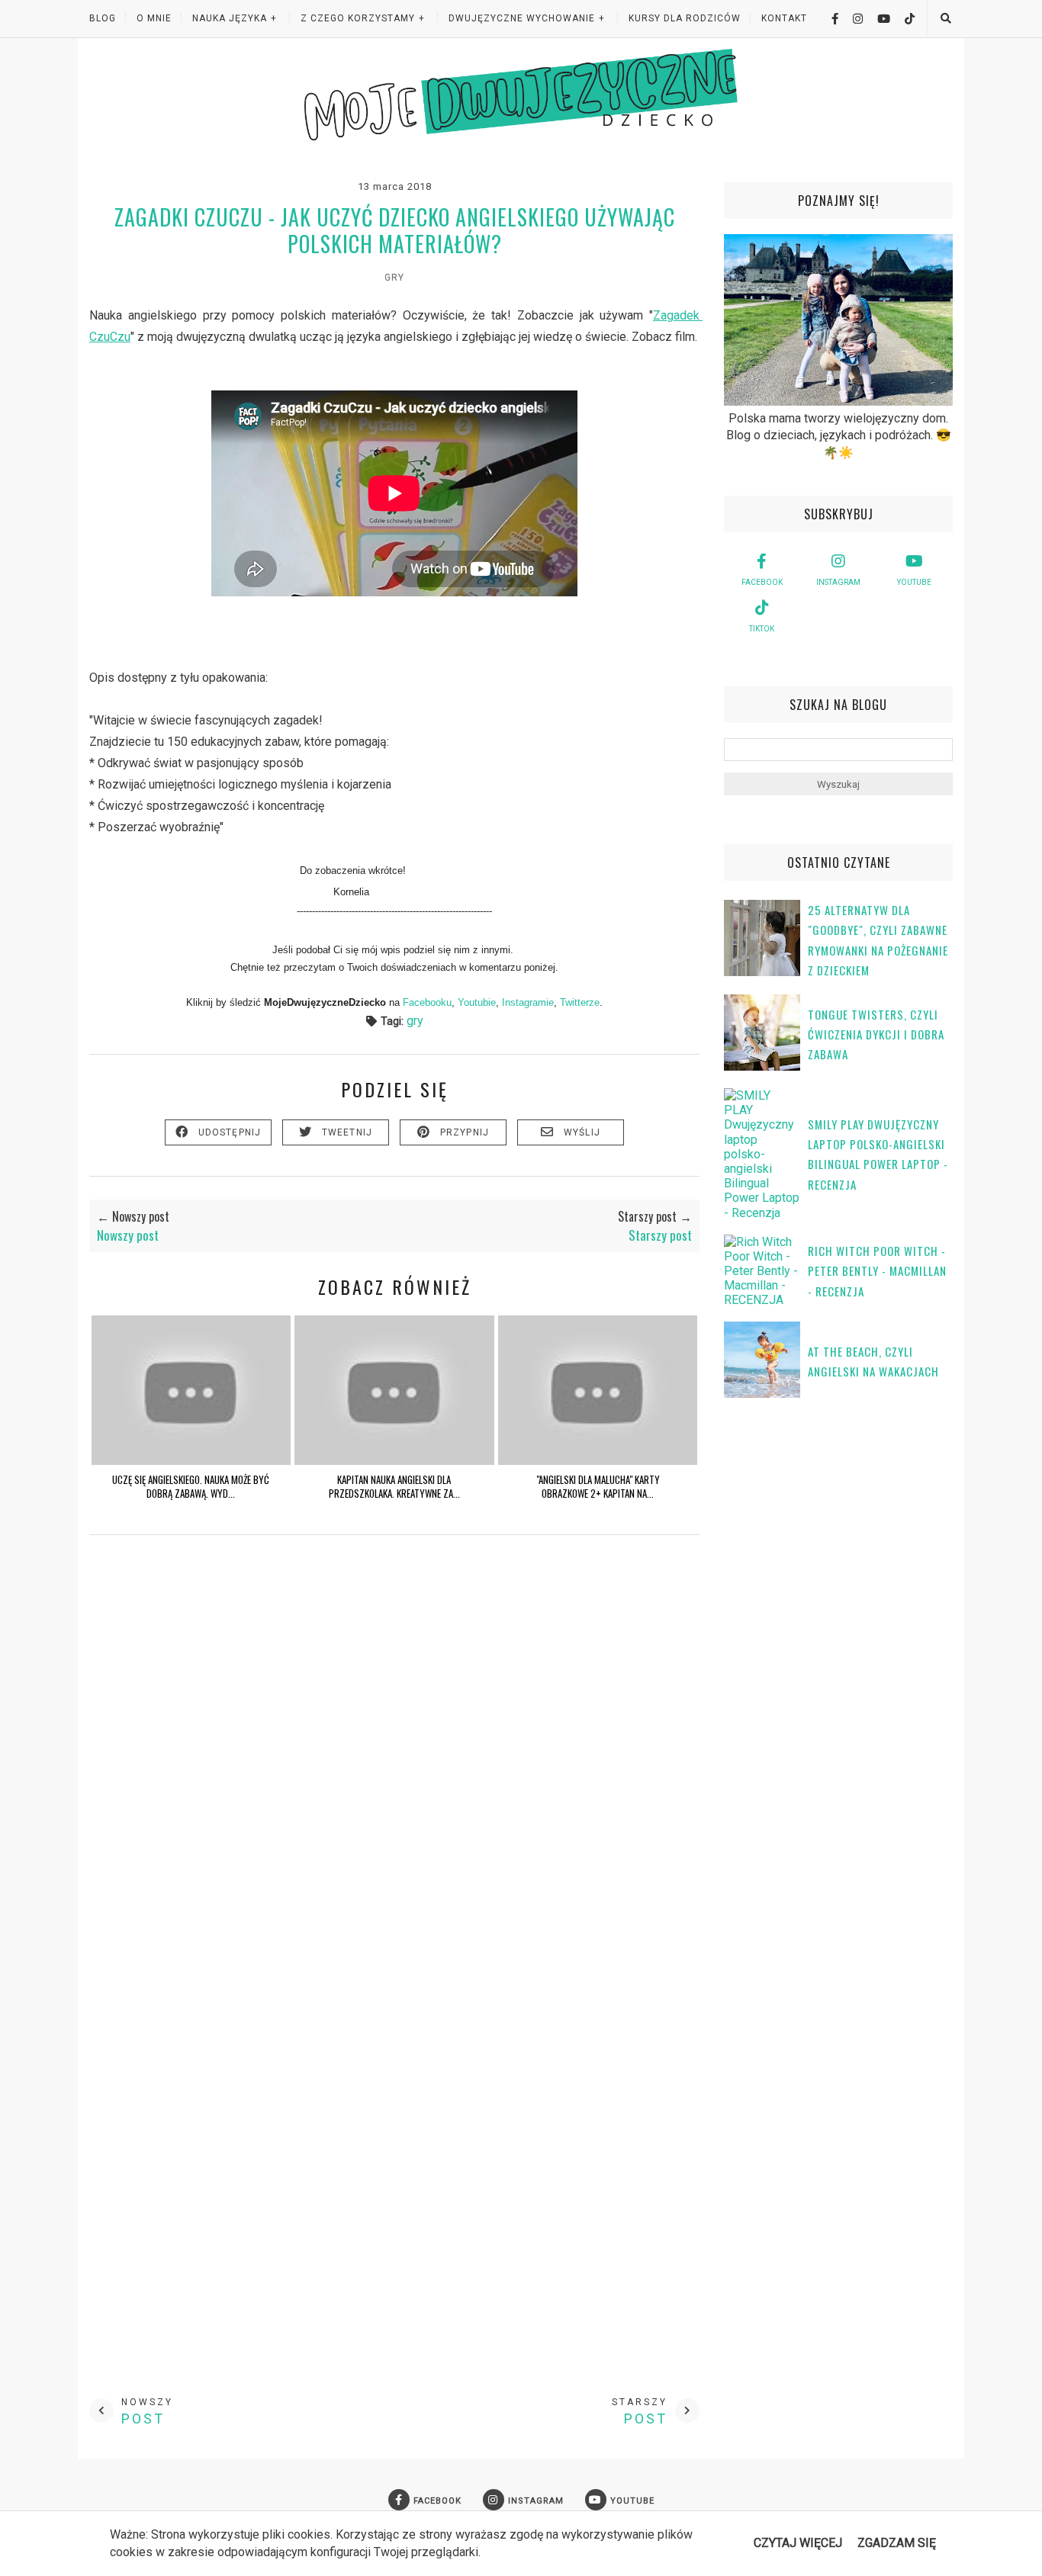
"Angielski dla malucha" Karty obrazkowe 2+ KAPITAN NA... (598, 1486)
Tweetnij (347, 1132)
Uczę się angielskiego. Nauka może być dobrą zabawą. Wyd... (191, 1486)
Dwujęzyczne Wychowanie (522, 18)
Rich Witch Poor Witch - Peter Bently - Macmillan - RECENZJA (877, 1271)
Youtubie (477, 1002)
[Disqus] (394, 1771)
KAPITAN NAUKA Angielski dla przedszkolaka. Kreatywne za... (394, 1486)
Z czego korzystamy (358, 18)
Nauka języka (230, 18)
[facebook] (829, 19)
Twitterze (580, 1002)
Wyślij (582, 1132)
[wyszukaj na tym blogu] (946, 19)
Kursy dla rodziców (685, 18)
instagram (838, 582)
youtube (914, 582)
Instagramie (528, 1002)
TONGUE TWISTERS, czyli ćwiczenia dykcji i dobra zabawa (876, 1034)
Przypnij (465, 1132)
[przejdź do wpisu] (191, 1461)
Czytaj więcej (798, 2543)
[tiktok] (904, 19)
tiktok (762, 629)
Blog (103, 18)
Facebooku (427, 1002)
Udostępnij (230, 1132)
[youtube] (878, 19)
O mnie (154, 18)
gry (394, 278)
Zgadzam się (897, 2543)
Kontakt (784, 18)
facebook (762, 582)
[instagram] (852, 19)
